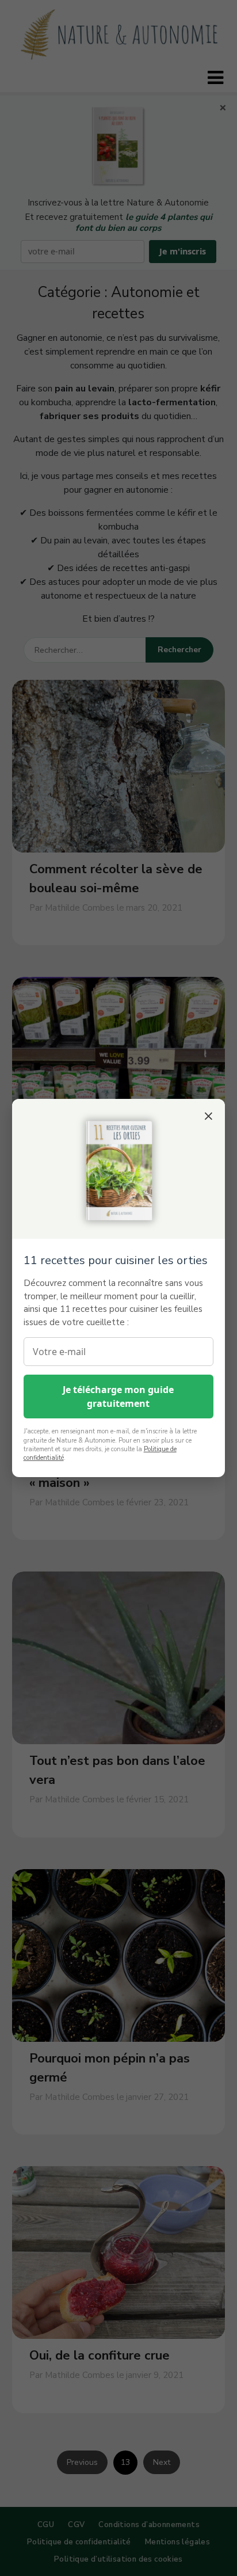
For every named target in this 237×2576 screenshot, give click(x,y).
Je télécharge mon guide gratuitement (118, 1397)
